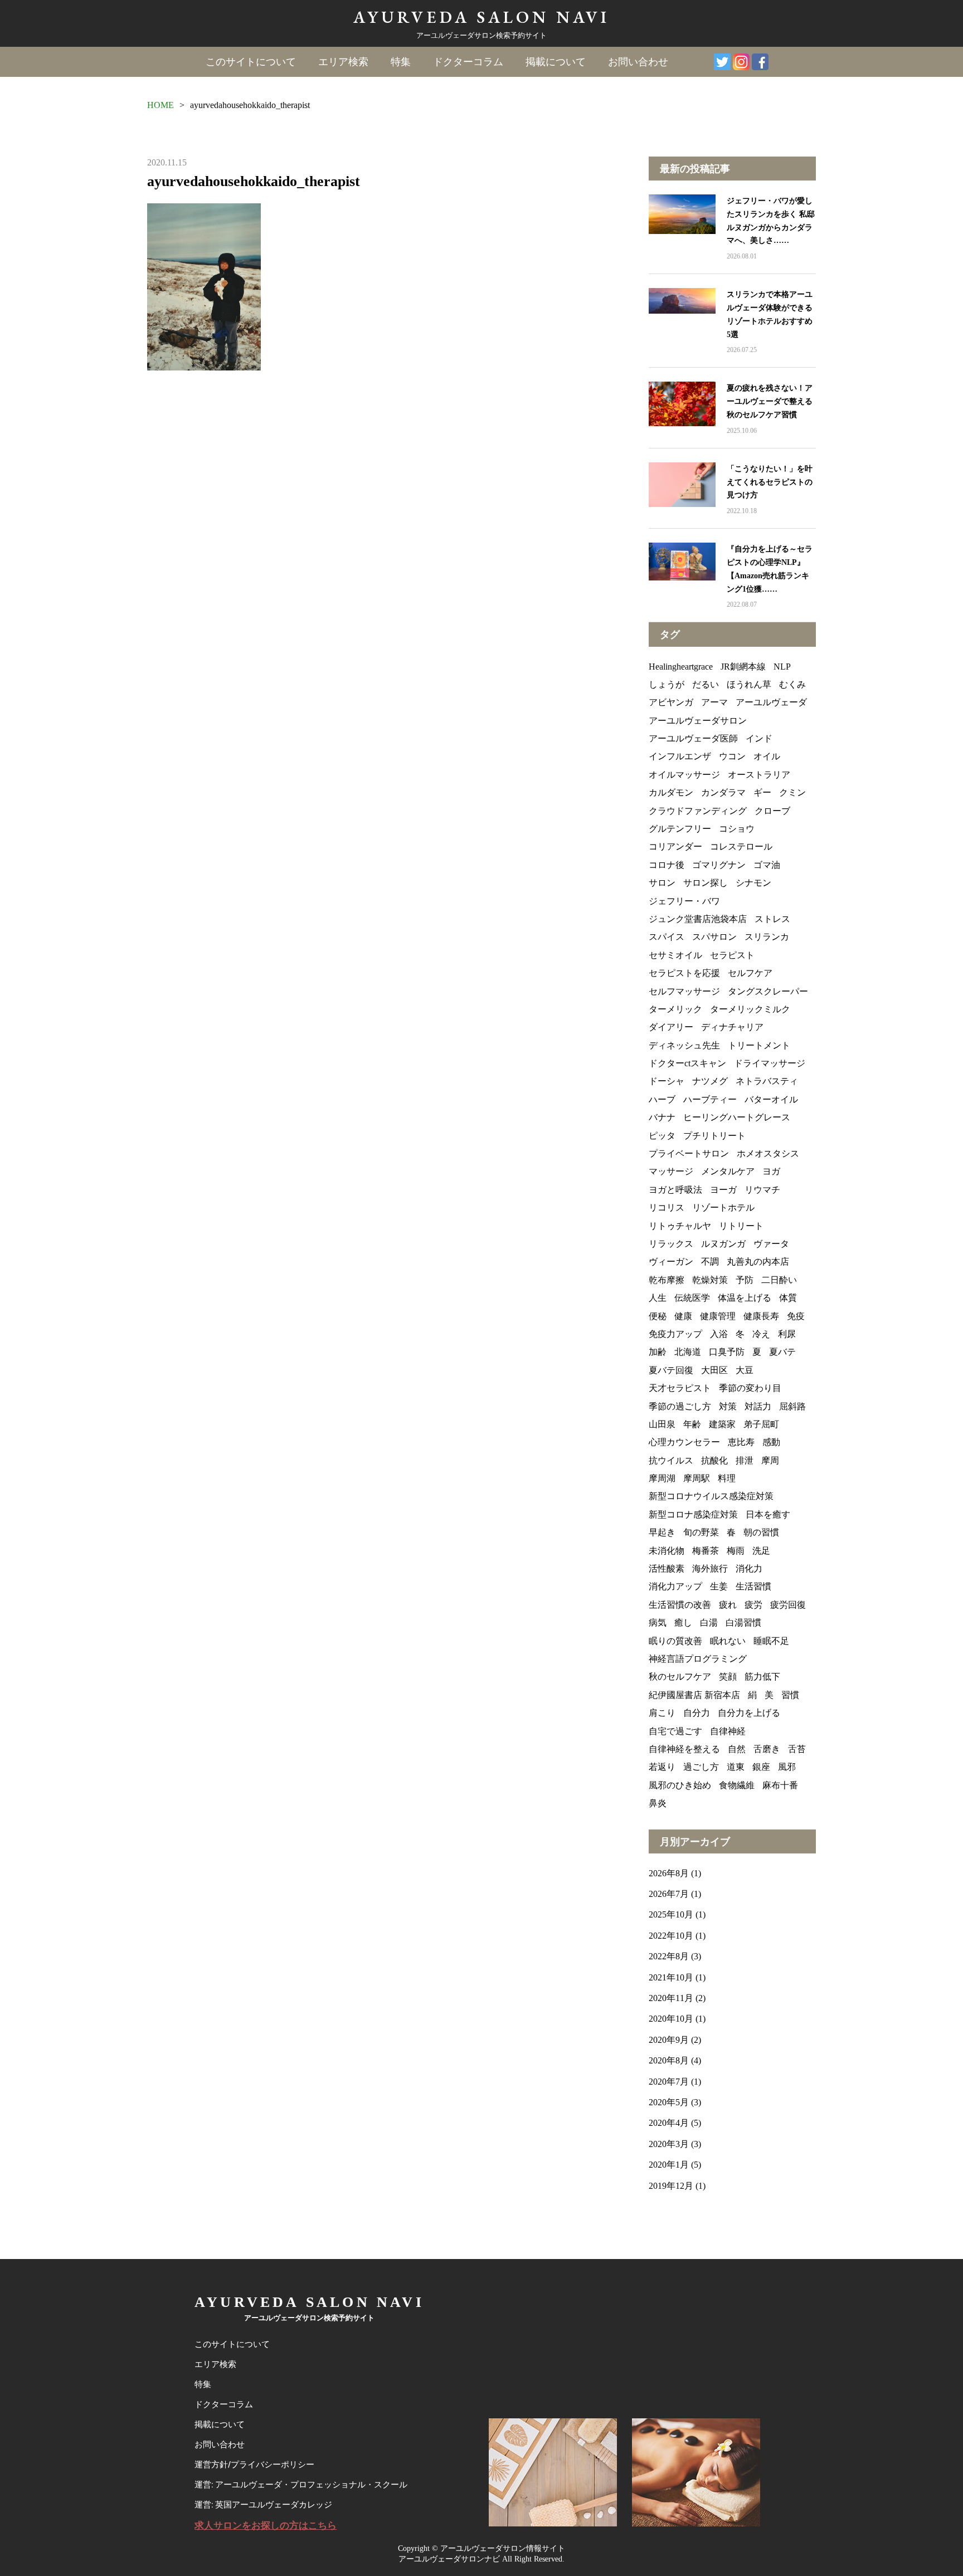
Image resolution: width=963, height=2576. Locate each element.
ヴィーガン (671, 1262)
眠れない (728, 1641)
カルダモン (671, 792)
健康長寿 (761, 1316)
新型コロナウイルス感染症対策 (711, 1496)
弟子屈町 (761, 1424)
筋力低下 (762, 1677)
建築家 (722, 1424)
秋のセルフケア (680, 1677)
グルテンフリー (680, 829)
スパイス (667, 937)
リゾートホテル (723, 1207)
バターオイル (771, 1099)
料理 (727, 1478)
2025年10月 (671, 1914)
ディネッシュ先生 (684, 1045)
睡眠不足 (771, 1641)
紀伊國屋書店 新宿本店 (694, 1695)
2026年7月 (669, 1894)
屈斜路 (792, 1406)
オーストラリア (759, 775)
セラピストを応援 (684, 973)
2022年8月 (669, 1956)
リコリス (667, 1207)
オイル (767, 756)
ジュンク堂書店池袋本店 (698, 919)
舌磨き (767, 1749)
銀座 (761, 1767)
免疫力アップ (675, 1334)
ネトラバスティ (767, 1081)
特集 (401, 62)
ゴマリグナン (719, 865)
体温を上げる (745, 1298)
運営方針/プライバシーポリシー (254, 2465)
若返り (662, 1767)
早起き (662, 1532)
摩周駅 (697, 1478)
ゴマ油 (767, 865)
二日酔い (779, 1280)
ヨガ (771, 1171)
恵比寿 (741, 1442)
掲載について (556, 62)
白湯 (709, 1623)
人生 (658, 1298)
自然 (737, 1749)
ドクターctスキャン (687, 1063)
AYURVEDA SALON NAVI (481, 17)
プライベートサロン (689, 1153)
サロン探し (706, 883)
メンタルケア (728, 1171)
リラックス (671, 1244)
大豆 (745, 1370)
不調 (710, 1262)
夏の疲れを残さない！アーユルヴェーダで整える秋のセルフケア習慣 (770, 401)
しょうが (667, 684)
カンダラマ (723, 792)
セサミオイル (675, 955)
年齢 (692, 1424)
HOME (160, 105)
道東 (736, 1767)
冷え (761, 1334)
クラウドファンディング (698, 811)
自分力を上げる (749, 1713)
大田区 (714, 1370)
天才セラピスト (680, 1388)
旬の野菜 (701, 1532)
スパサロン (714, 937)
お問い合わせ (638, 62)
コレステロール (741, 847)
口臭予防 (727, 1352)
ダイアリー (671, 1027)
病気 (658, 1623)
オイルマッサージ (684, 775)
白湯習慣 (743, 1623)
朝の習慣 (761, 1532)
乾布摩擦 (667, 1280)
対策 (728, 1406)
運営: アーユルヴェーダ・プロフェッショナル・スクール (301, 2485)
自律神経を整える (684, 1749)
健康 (683, 1316)
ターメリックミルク (750, 1009)
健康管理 (718, 1316)
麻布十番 (780, 1785)
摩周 (770, 1460)
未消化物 (667, 1551)
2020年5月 (669, 2102)
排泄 (745, 1460)
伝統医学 (692, 1298)
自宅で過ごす (675, 1731)
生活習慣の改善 (680, 1605)
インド (759, 738)
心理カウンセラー (684, 1442)
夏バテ (782, 1352)
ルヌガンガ (723, 1244)
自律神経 (728, 1731)
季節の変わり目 (750, 1388)
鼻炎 (658, 1803)
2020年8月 (669, 2060)
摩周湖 (662, 1478)
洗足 (761, 1551)
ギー (762, 792)
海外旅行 (710, 1568)
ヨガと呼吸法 (675, 1190)
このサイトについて (251, 62)
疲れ (728, 1605)
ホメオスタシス (768, 1153)
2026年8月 (669, 1873)
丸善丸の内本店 (758, 1262)
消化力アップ (675, 1586)
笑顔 (728, 1677)
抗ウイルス (671, 1460)
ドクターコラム (468, 62)
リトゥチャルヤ (680, 1226)
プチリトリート (714, 1136)
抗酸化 (714, 1460)
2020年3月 (669, 2144)
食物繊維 (737, 1785)
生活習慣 (753, 1586)
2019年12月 (671, 2186)
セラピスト (732, 955)
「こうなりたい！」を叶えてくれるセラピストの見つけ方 (770, 482)
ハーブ (662, 1099)
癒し (683, 1623)
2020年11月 (671, 1998)
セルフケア (750, 973)
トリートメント (759, 1045)
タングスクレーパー (768, 991)
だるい (706, 684)
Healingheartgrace (681, 667)
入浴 (719, 1334)
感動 (771, 1442)
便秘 (658, 1316)
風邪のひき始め (680, 1785)
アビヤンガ (671, 702)
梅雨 (736, 1551)
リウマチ (762, 1190)
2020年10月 (671, 2019)
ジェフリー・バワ (684, 901)
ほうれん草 (749, 684)
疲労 (753, 1605)
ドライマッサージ (770, 1063)
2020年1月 (669, 2165)
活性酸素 (667, 1568)
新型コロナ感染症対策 (693, 1514)
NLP (782, 667)
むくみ (792, 684)
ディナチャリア (732, 1027)
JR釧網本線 (743, 667)
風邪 (787, 1767)
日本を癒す (768, 1514)
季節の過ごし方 (680, 1406)
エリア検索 (343, 62)
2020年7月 (669, 2082)
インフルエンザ (680, 756)
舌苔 (797, 1749)
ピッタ (662, 1136)
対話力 (758, 1406)
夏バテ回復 (671, 1370)
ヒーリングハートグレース (737, 1117)
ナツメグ (710, 1081)
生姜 (719, 1586)
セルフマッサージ (684, 991)
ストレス (772, 919)
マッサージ (671, 1171)
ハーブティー (710, 1099)
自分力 (697, 1713)
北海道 (688, 1352)
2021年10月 (671, 1977)
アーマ (714, 702)
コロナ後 (667, 865)
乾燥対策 (710, 1280)
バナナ (662, 1117)
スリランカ (767, 937)
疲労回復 (788, 1605)
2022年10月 (671, 1936)
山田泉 (662, 1424)
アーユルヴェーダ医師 (693, 738)
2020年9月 (669, 2040)
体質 (788, 1298)
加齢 (658, 1352)
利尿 (787, 1334)
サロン (662, 883)
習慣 (790, 1695)
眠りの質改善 (675, 1641)
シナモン (753, 883)
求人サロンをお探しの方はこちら (266, 2526)
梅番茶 (706, 1551)
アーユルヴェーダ (771, 702)
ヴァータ (771, 1244)
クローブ (772, 811)
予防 (745, 1280)
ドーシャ (667, 1081)
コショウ (737, 829)
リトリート (741, 1226)
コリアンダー (675, 847)
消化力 (749, 1568)
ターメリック (675, 1009)
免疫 (796, 1316)
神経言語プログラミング (698, 1659)
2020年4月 (669, 2123)
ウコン (732, 756)
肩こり (662, 1713)
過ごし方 (701, 1767)
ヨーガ (723, 1190)
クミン (792, 792)
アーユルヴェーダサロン (698, 721)
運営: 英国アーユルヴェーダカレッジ (263, 2505)
